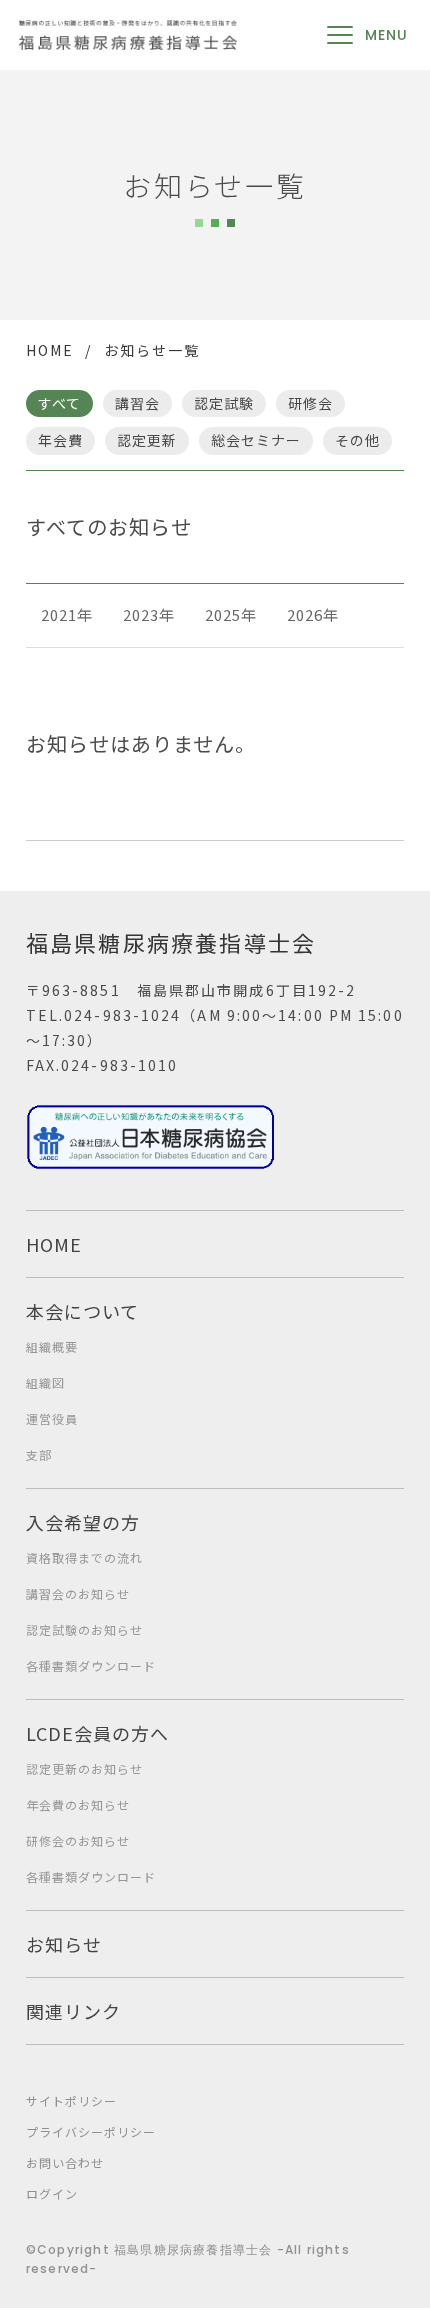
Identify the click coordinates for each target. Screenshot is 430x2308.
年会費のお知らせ (78, 1804)
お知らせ (64, 1944)
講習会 (137, 403)
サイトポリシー (71, 2100)
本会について (82, 1311)
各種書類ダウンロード (91, 1665)
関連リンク (73, 2011)
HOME (50, 350)
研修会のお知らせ (78, 1840)
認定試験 (224, 403)
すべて (59, 403)
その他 (357, 440)
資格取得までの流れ (84, 1557)
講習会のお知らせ (78, 1593)
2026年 (313, 614)
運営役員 (52, 1418)
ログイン (52, 2193)
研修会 (310, 403)
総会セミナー (256, 440)
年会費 (60, 440)
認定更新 (147, 440)
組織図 (45, 1382)
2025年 (231, 614)
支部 (39, 1454)
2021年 (67, 614)
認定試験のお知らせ (84, 1629)
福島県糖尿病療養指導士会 (171, 942)
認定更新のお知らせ (84, 1768)
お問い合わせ (65, 2162)
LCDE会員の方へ (97, 1733)
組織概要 (52, 1346)
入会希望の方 (83, 1522)
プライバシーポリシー (91, 2131)
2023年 (149, 614)
